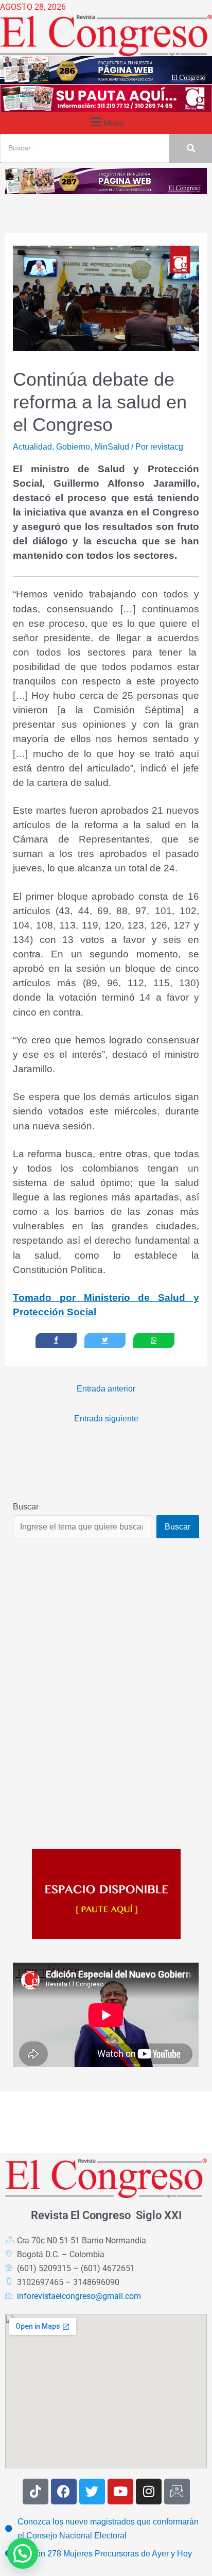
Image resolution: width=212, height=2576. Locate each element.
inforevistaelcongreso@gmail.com (79, 2296)
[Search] (191, 148)
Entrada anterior (106, 1388)
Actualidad (32, 446)
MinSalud (112, 446)
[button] (106, 122)
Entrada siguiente (106, 1418)
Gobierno (73, 446)
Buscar (26, 1506)
